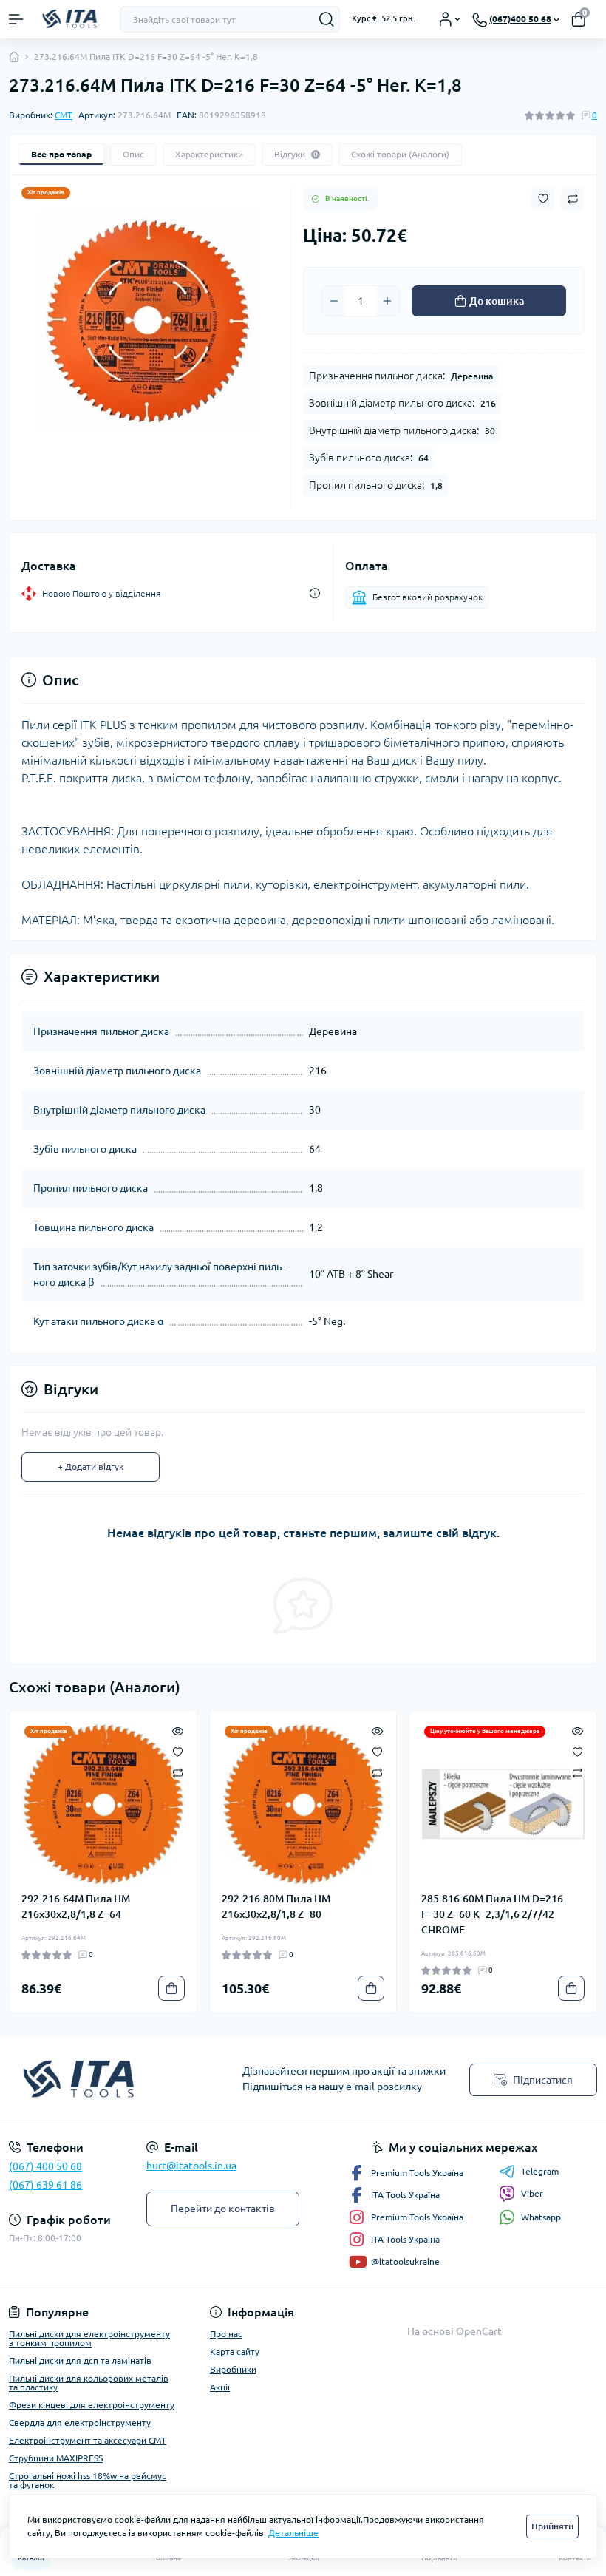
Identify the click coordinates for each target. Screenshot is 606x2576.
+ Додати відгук (91, 1467)
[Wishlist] (178, 1751)
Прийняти (552, 2526)
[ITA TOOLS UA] (101, 2080)
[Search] (327, 19)
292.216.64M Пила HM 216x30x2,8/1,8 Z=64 (76, 1906)
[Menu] (16, 19)
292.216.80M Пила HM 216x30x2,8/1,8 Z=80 (276, 1906)
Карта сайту (235, 2352)
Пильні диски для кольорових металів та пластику (89, 2383)
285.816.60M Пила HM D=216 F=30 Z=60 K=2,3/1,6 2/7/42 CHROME (492, 1914)
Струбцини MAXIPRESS (56, 2458)
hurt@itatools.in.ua (191, 2166)
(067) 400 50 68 (45, 2166)
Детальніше (293, 2533)
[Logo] (72, 19)
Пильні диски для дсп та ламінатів (80, 2360)
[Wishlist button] (543, 199)
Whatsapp (541, 2217)
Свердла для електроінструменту (80, 2423)
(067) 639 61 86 (45, 2185)
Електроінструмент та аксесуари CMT (88, 2440)
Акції (220, 2387)
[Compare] (178, 1772)
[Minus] (334, 301)
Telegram (540, 2171)
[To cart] (171, 1988)
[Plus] (387, 301)
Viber (532, 2193)
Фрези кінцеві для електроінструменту (92, 2405)
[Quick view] (178, 1730)
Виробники (233, 2369)
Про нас (226, 2334)
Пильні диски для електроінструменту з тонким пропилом (89, 2338)
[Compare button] (573, 199)
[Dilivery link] (315, 593)
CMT (64, 115)
